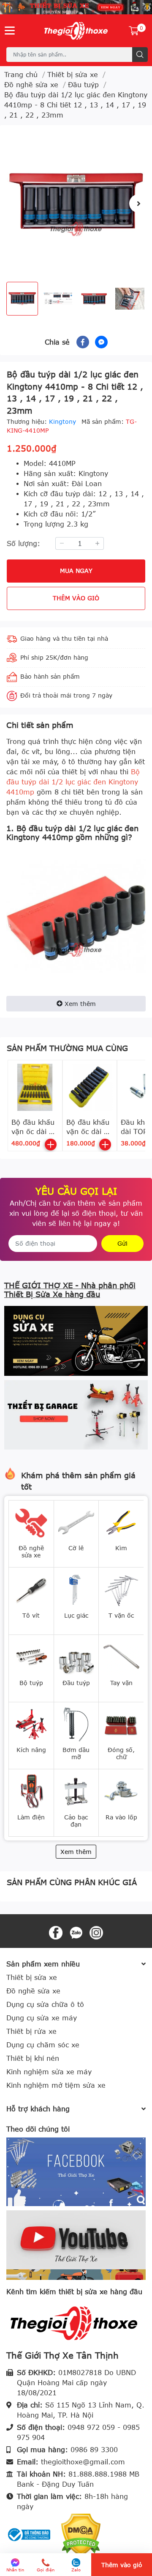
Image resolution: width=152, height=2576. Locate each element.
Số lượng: (23, 543)
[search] (140, 55)
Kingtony (64, 421)
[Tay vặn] (121, 1656)
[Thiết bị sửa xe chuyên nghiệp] (76, 7)
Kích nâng (31, 1750)
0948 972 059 (91, 2427)
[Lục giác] (76, 1589)
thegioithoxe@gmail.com (83, 2462)
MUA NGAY (76, 571)
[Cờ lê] (76, 1522)
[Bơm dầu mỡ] (76, 1723)
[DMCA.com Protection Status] (81, 2534)
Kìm (121, 1548)
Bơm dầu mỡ (76, 1753)
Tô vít (31, 1615)
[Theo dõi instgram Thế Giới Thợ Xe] (96, 1932)
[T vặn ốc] (121, 1589)
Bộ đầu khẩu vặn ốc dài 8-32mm (34, 1132)
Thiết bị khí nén (33, 2058)
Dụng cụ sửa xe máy (42, 2018)
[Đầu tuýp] (76, 1656)
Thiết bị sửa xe (32, 1977)
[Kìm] (121, 1522)
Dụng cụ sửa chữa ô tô (45, 2004)
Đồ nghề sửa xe (31, 1551)
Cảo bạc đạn (76, 1821)
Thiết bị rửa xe (31, 2031)
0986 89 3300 (94, 2450)
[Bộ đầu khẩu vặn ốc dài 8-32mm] (35, 1087)
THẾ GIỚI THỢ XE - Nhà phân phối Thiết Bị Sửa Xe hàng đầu (70, 1290)
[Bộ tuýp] (31, 1656)
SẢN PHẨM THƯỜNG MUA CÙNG (67, 1048)
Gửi (122, 1243)
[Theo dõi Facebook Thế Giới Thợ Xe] (56, 1932)
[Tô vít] (31, 1589)
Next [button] (138, 203)
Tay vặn (121, 1683)
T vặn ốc (121, 1615)
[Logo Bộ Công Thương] (30, 2534)
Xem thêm (80, 1004)
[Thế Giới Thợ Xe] (76, 31)
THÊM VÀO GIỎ (76, 598)
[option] (76, 203)
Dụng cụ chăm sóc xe (43, 2045)
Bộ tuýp (31, 1683)
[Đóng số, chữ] (121, 1723)
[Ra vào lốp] (121, 1791)
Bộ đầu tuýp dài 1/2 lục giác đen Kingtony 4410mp (73, 782)
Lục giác (76, 1615)
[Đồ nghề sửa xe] (31, 1522)
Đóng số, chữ (121, 1753)
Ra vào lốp (121, 1817)
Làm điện (31, 1817)
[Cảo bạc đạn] (76, 1791)
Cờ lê (76, 1548)
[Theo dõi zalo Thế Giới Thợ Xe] (76, 1932)
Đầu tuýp (76, 1683)
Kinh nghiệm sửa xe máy (49, 2072)
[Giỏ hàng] (134, 31)
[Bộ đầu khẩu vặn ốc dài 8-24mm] (90, 1087)
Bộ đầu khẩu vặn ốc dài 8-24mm (89, 1132)
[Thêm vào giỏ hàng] (51, 1145)
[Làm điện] (31, 1791)
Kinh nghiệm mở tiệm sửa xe (56, 2085)
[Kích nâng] (31, 1723)
